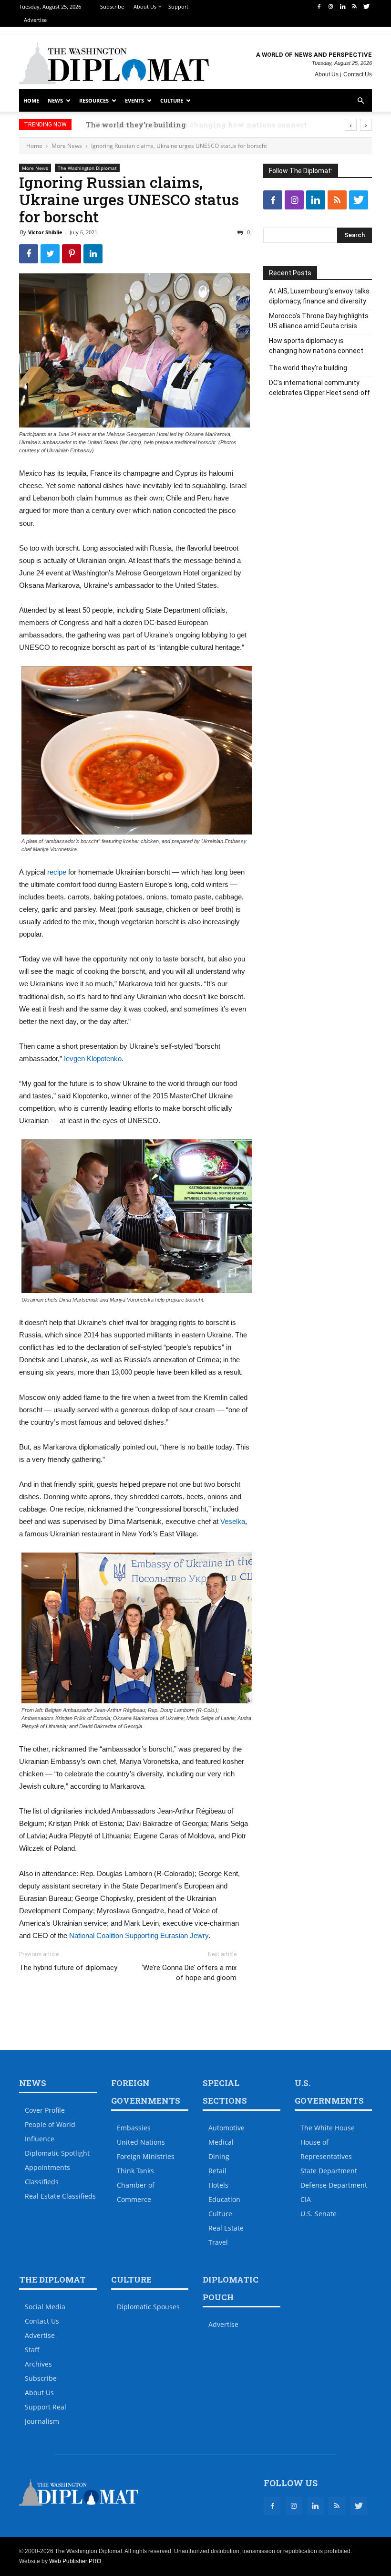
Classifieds (42, 2182)
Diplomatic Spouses (148, 2307)
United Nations (141, 2142)
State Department (329, 2171)
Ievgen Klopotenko (93, 1059)
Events (134, 100)
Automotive (226, 2128)
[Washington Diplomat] (114, 63)
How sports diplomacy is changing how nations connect (316, 346)
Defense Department (334, 2185)
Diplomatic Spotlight (57, 2153)
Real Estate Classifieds (60, 2196)
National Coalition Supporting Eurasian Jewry (139, 1935)
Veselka (233, 1521)
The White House (328, 2128)
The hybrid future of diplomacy (68, 1968)
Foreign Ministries (146, 2156)
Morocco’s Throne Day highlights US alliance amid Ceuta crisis (319, 321)
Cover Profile (45, 2110)
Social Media (45, 2307)
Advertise (35, 20)
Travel (218, 2242)
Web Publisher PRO (75, 2561)
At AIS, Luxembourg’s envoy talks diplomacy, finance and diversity (319, 296)
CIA (306, 2199)
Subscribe (112, 6)
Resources (94, 100)
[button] (360, 101)
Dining (219, 2156)
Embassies (134, 2128)
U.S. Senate (319, 2214)
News (55, 100)
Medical (221, 2142)
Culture (172, 100)
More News (67, 146)
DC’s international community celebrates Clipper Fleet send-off (319, 388)
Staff (32, 2350)
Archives (38, 2364)
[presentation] (351, 125)
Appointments (47, 2167)
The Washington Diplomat (87, 168)
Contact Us (358, 74)
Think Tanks (135, 2171)
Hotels (218, 2185)
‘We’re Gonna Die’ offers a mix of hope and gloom (189, 1973)
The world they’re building (129, 125)
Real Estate (226, 2228)
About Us (145, 6)
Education (224, 2199)
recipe (57, 872)
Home (31, 100)
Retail (217, 2171)
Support (178, 6)
